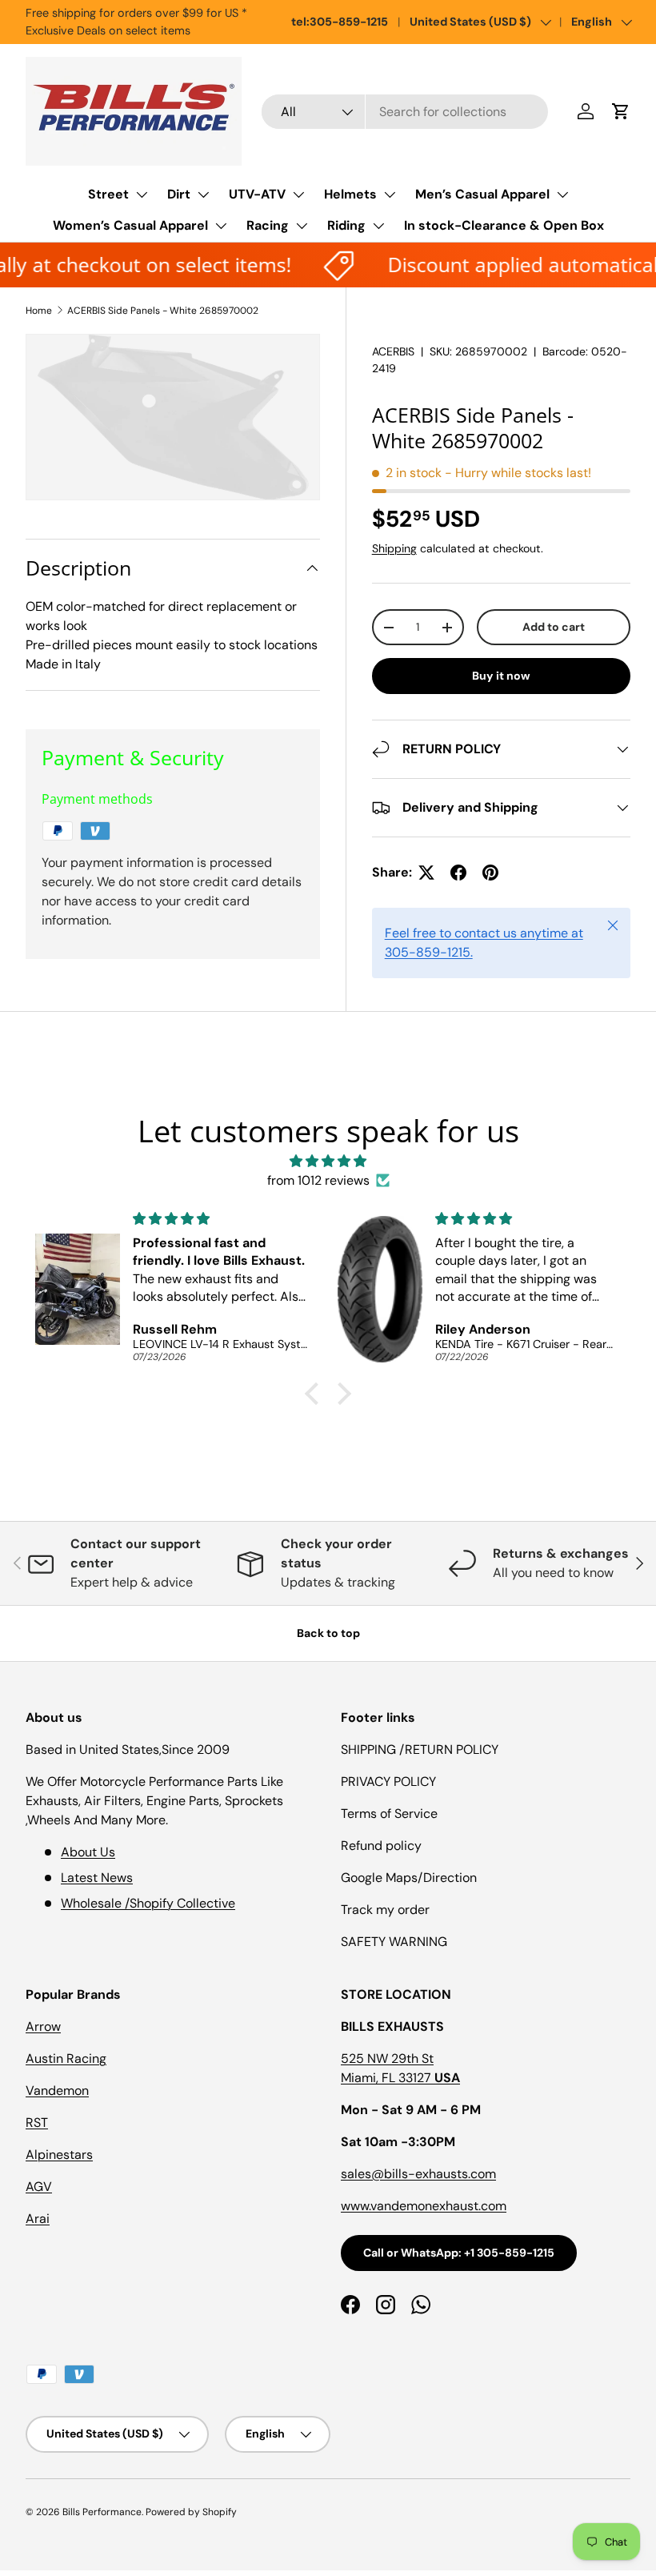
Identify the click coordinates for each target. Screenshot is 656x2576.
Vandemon (57, 2090)
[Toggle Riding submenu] (378, 226)
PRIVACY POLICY (388, 1782)
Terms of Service (389, 1814)
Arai (38, 2219)
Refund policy (381, 1846)
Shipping (394, 548)
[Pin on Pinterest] (490, 873)
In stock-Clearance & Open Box (504, 225)
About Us (88, 1852)
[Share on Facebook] (458, 873)
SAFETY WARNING (394, 1942)
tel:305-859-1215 (340, 22)
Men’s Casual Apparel (482, 194)
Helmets (350, 194)
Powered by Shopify (191, 2512)
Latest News (97, 1878)
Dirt (179, 194)
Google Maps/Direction (409, 1878)
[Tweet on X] (426, 873)
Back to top (328, 1633)
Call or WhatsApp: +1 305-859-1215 (459, 2253)
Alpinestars (59, 2155)
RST (37, 2123)
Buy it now (501, 676)
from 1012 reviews (318, 1180)
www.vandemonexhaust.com (424, 2206)
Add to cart (554, 627)
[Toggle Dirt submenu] (203, 195)
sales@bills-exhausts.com (418, 2174)
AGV (39, 2187)
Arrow (43, 2026)
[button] (621, 111)
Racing (268, 225)
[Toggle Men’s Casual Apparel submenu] (562, 195)
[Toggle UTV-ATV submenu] (298, 195)
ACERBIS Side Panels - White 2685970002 (163, 311)
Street (108, 194)
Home (39, 311)
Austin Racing (66, 2058)
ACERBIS (393, 351)
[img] (328, 1161)
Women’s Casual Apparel (130, 225)
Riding (346, 225)
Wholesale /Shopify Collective (148, 1903)
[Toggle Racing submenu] (302, 226)
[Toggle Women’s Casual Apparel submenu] (221, 226)
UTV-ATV (257, 194)
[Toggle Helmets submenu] (390, 195)
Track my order (385, 1910)
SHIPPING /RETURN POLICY (420, 1749)
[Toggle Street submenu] (142, 195)
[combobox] (405, 112)
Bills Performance (102, 2512)
